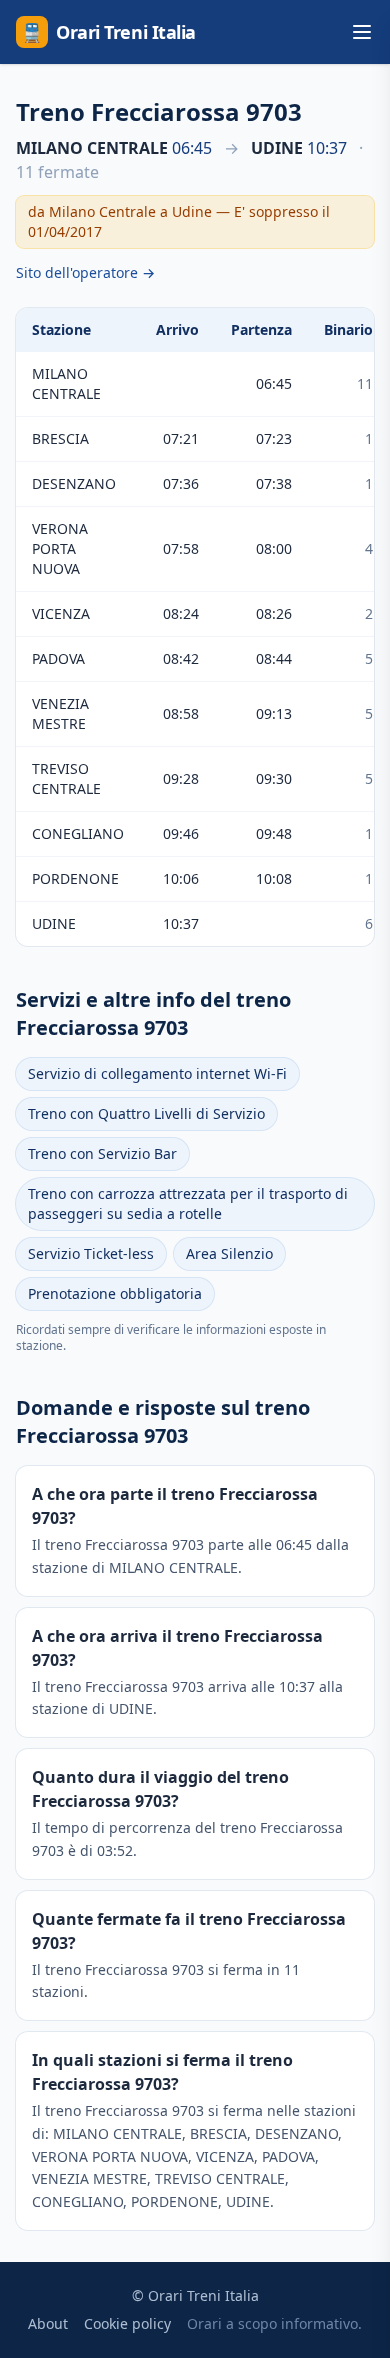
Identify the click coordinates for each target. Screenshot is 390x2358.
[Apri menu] (362, 32)
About (48, 2323)
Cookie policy (127, 2323)
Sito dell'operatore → (85, 272)
